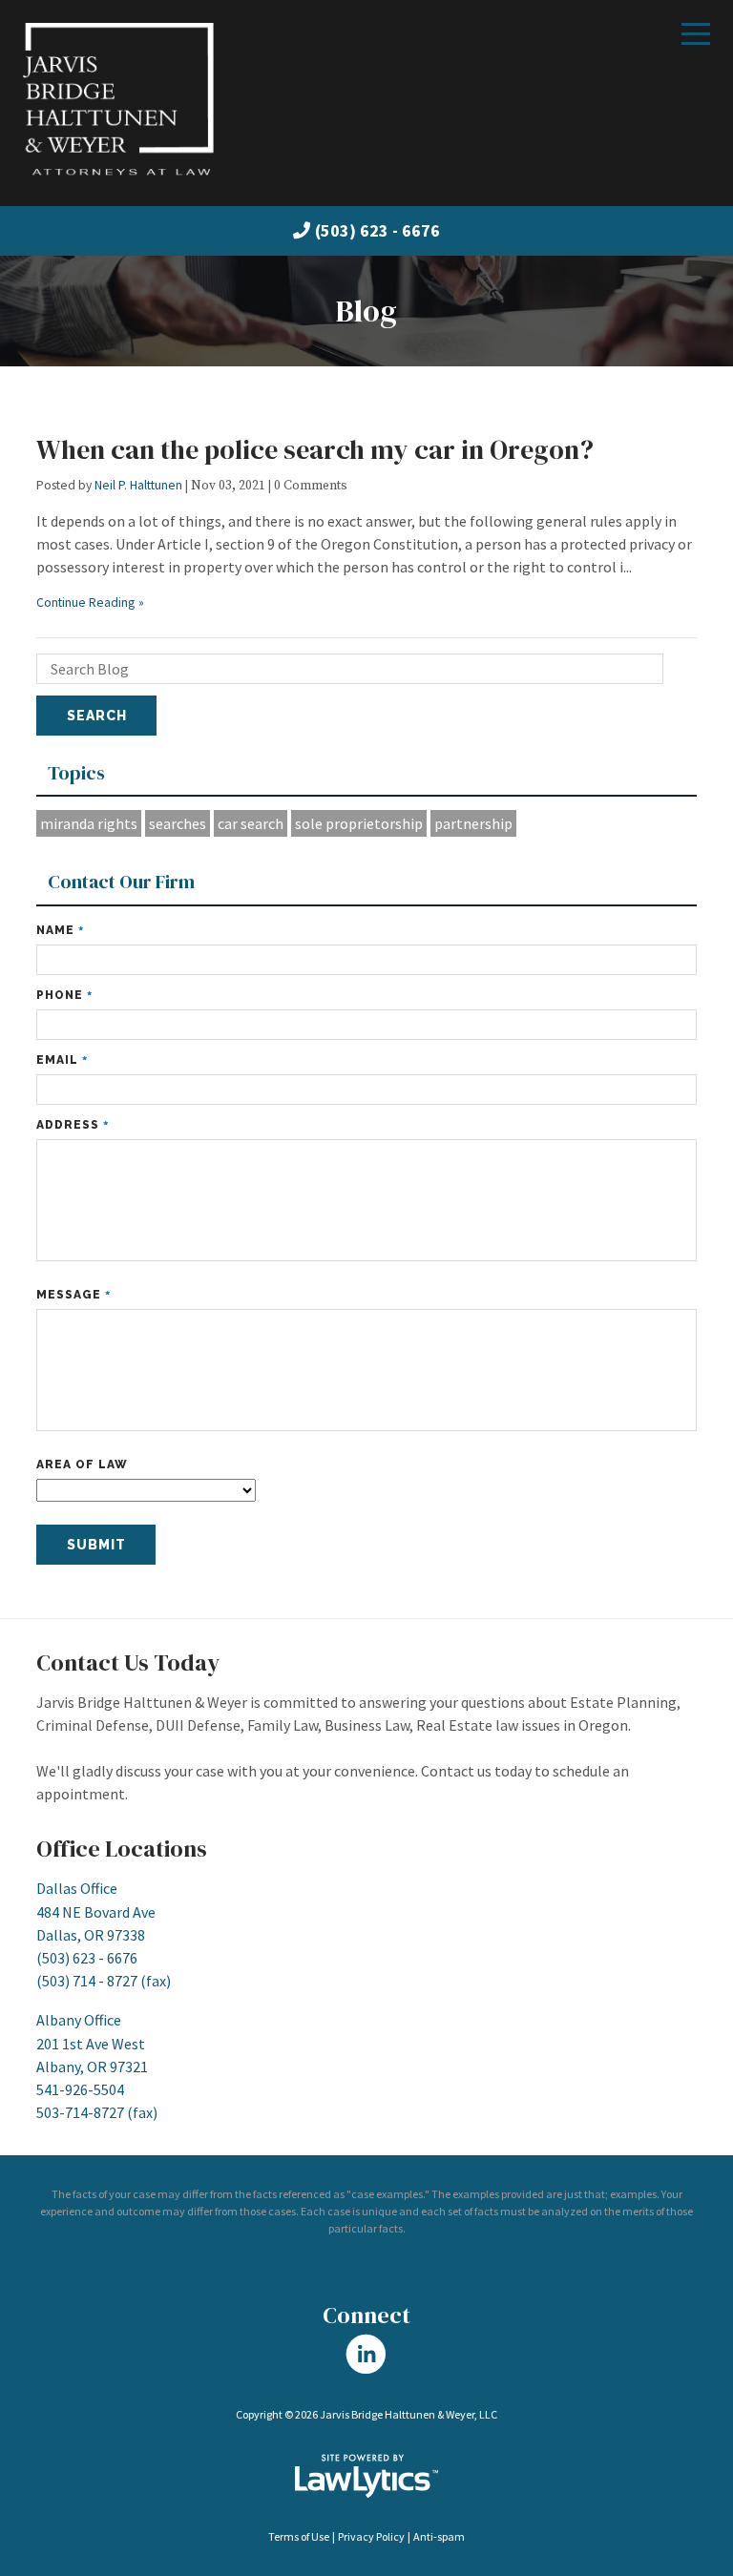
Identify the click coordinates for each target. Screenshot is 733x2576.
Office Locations (122, 1849)
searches (178, 823)
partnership (473, 823)
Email (62, 1059)
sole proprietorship (359, 823)
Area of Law (82, 1465)
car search (251, 823)
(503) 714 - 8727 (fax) (104, 1981)
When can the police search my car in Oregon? (315, 449)
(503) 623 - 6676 (377, 230)
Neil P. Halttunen (138, 485)
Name (60, 930)
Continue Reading (85, 602)
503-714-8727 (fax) (97, 2112)
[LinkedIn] (366, 2354)
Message (73, 1294)
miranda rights (89, 823)
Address (73, 1124)
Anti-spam (439, 2536)
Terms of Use (299, 2536)
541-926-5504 (80, 2089)
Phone (64, 995)
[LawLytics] (366, 2476)
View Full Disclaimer (367, 2263)
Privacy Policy (371, 2536)
